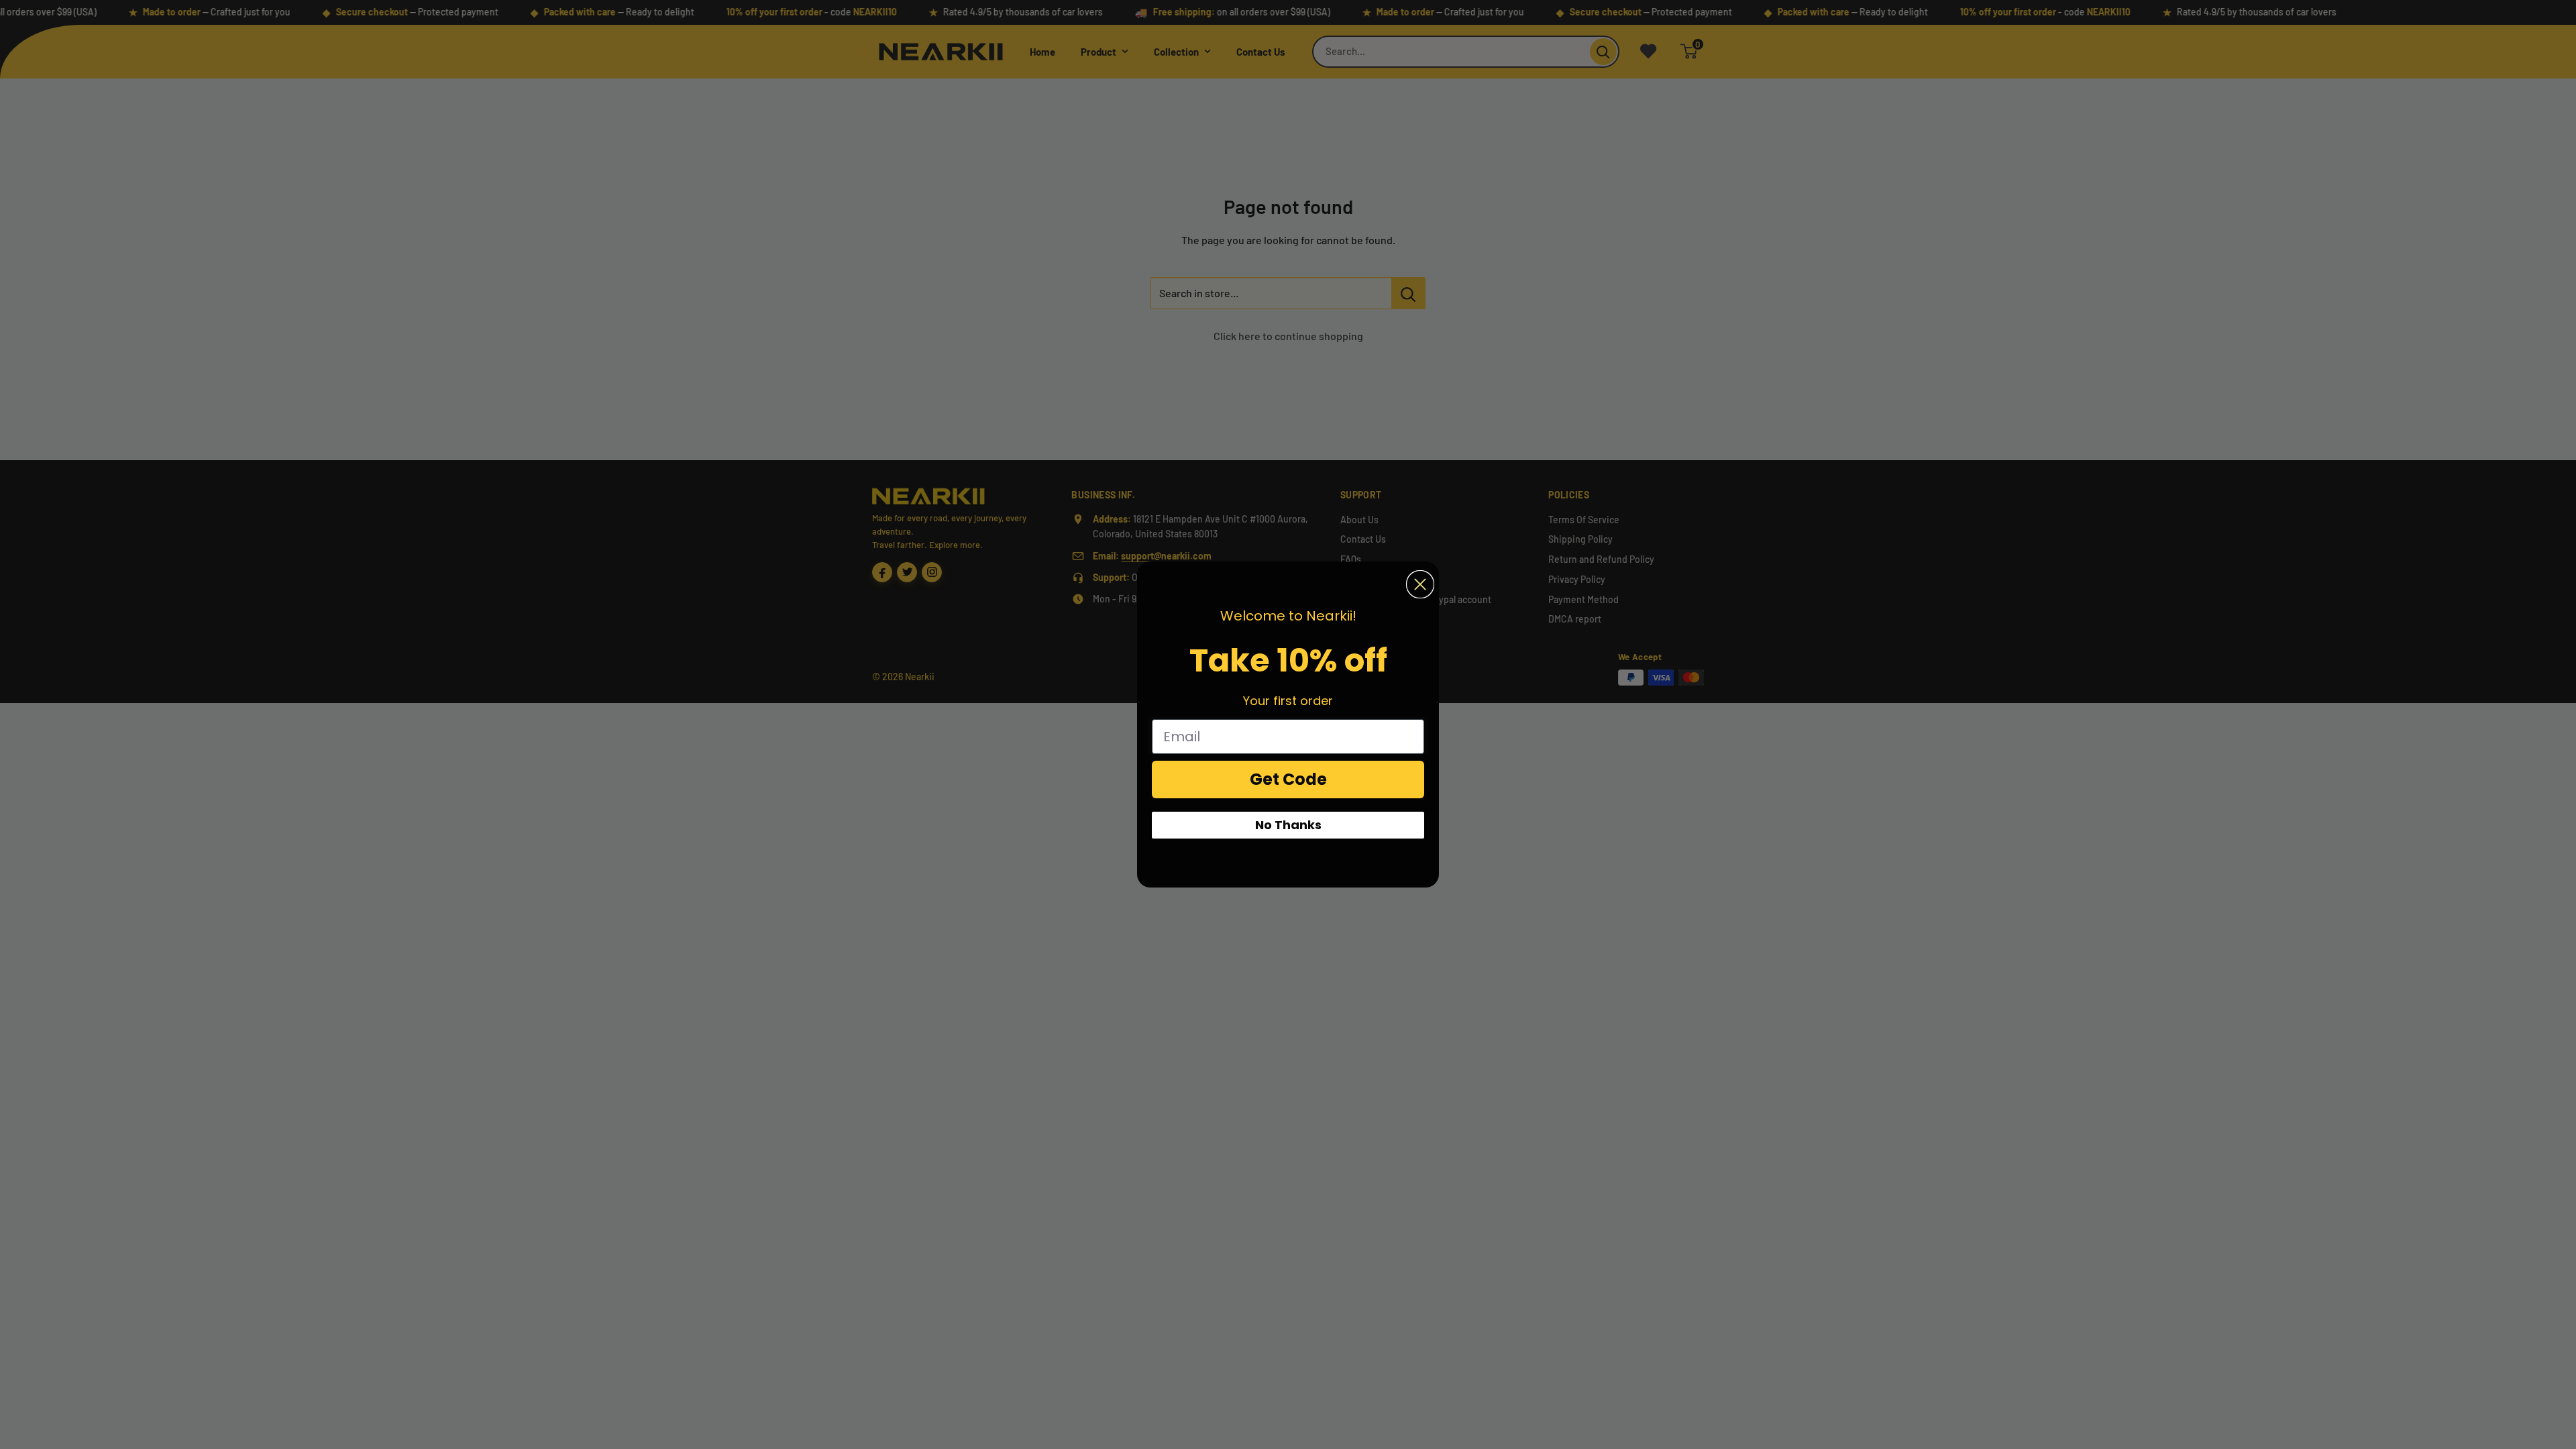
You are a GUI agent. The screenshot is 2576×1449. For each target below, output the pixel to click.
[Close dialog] (1420, 584)
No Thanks (1288, 825)
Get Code (1288, 779)
